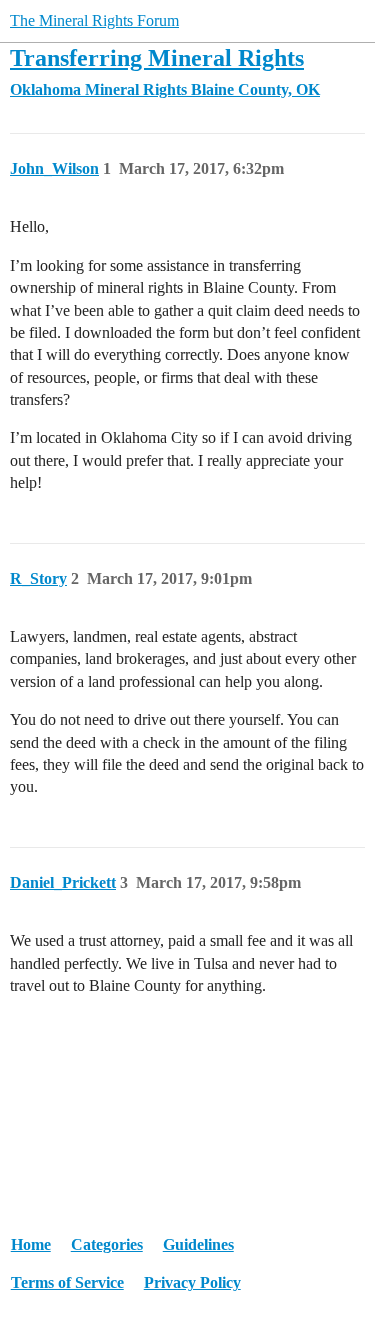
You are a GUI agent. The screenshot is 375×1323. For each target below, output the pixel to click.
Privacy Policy (192, 1282)
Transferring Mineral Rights (157, 57)
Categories (107, 1244)
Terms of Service (67, 1282)
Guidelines (198, 1244)
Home (31, 1244)
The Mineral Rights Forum (94, 20)
